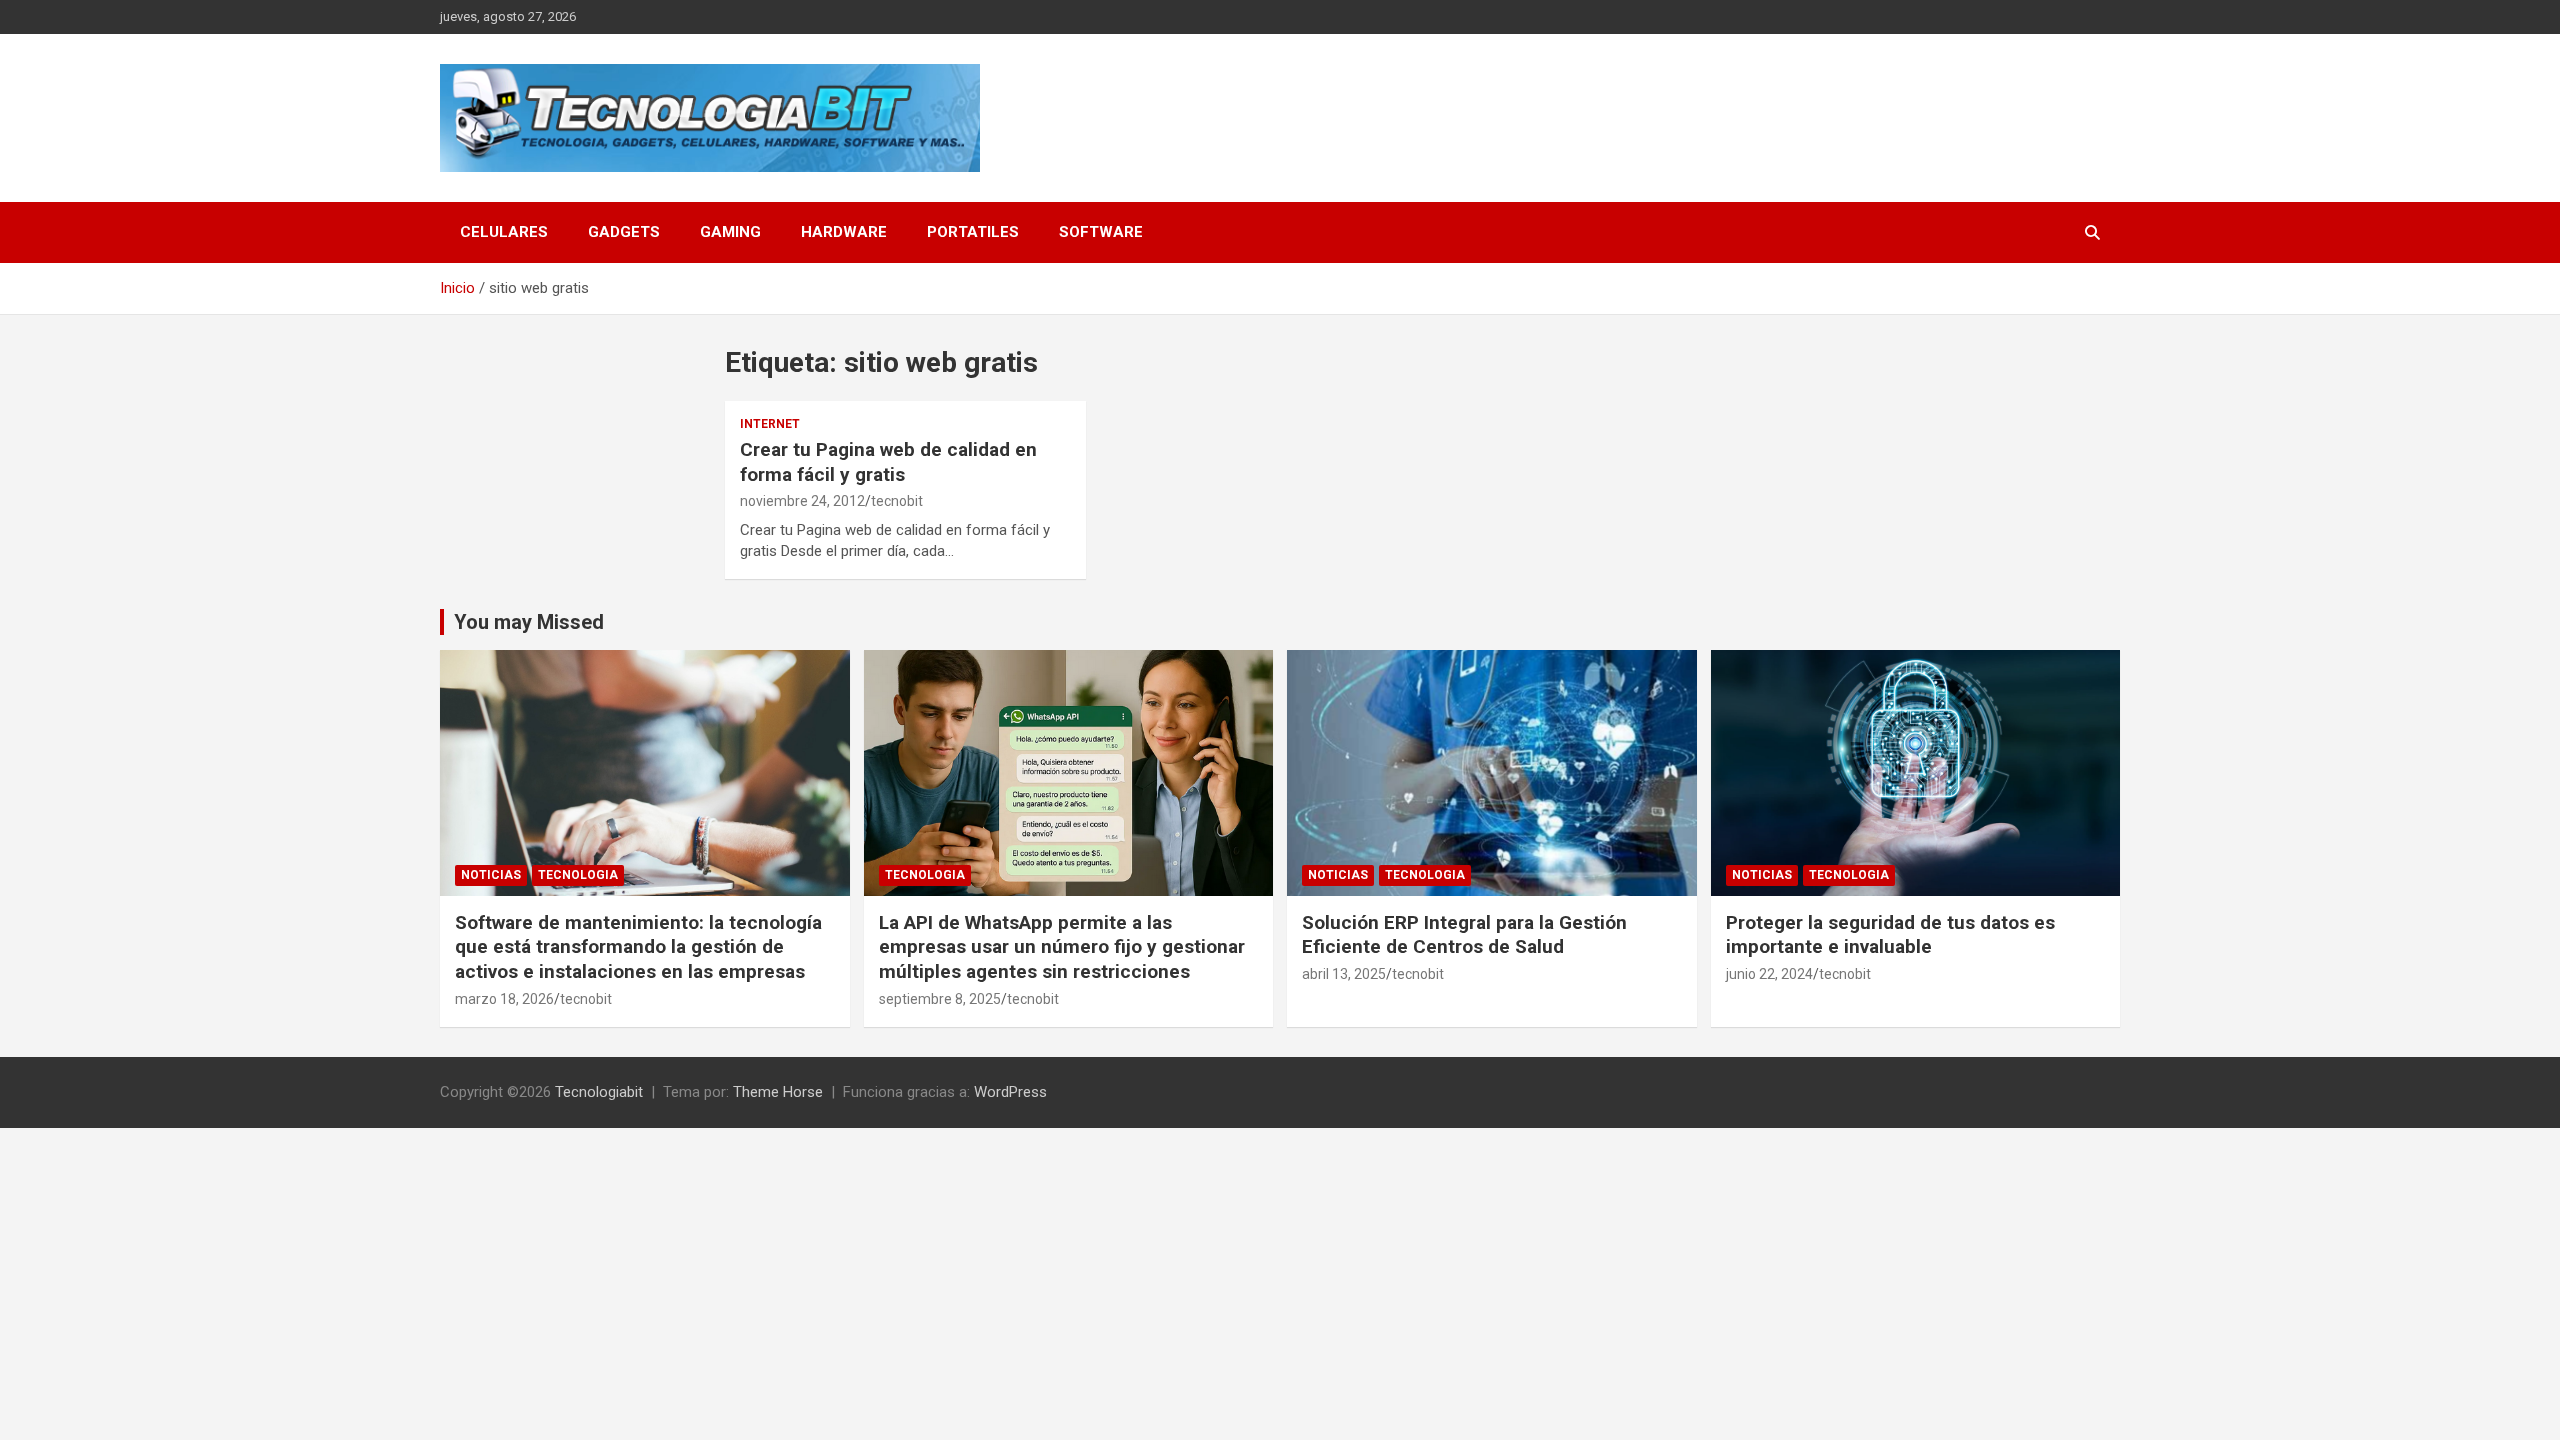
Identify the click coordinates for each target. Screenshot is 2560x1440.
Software (1101, 232)
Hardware (844, 232)
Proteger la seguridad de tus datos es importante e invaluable (1890, 935)
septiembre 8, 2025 (940, 999)
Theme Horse (778, 1092)
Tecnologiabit (599, 1092)
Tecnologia (578, 875)
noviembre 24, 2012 (802, 501)
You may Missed (529, 622)
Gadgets (624, 232)
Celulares (504, 232)
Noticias (491, 875)
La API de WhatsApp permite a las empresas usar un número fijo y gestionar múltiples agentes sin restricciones (1062, 947)
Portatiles (973, 232)
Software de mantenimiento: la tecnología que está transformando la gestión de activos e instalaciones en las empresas (638, 947)
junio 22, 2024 (1769, 974)
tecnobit (897, 501)
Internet (770, 424)
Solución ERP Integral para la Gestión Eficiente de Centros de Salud (1464, 935)
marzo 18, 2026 (504, 999)
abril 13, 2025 (1344, 974)
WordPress (1010, 1092)
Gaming (730, 232)
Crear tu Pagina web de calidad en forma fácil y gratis (888, 462)
